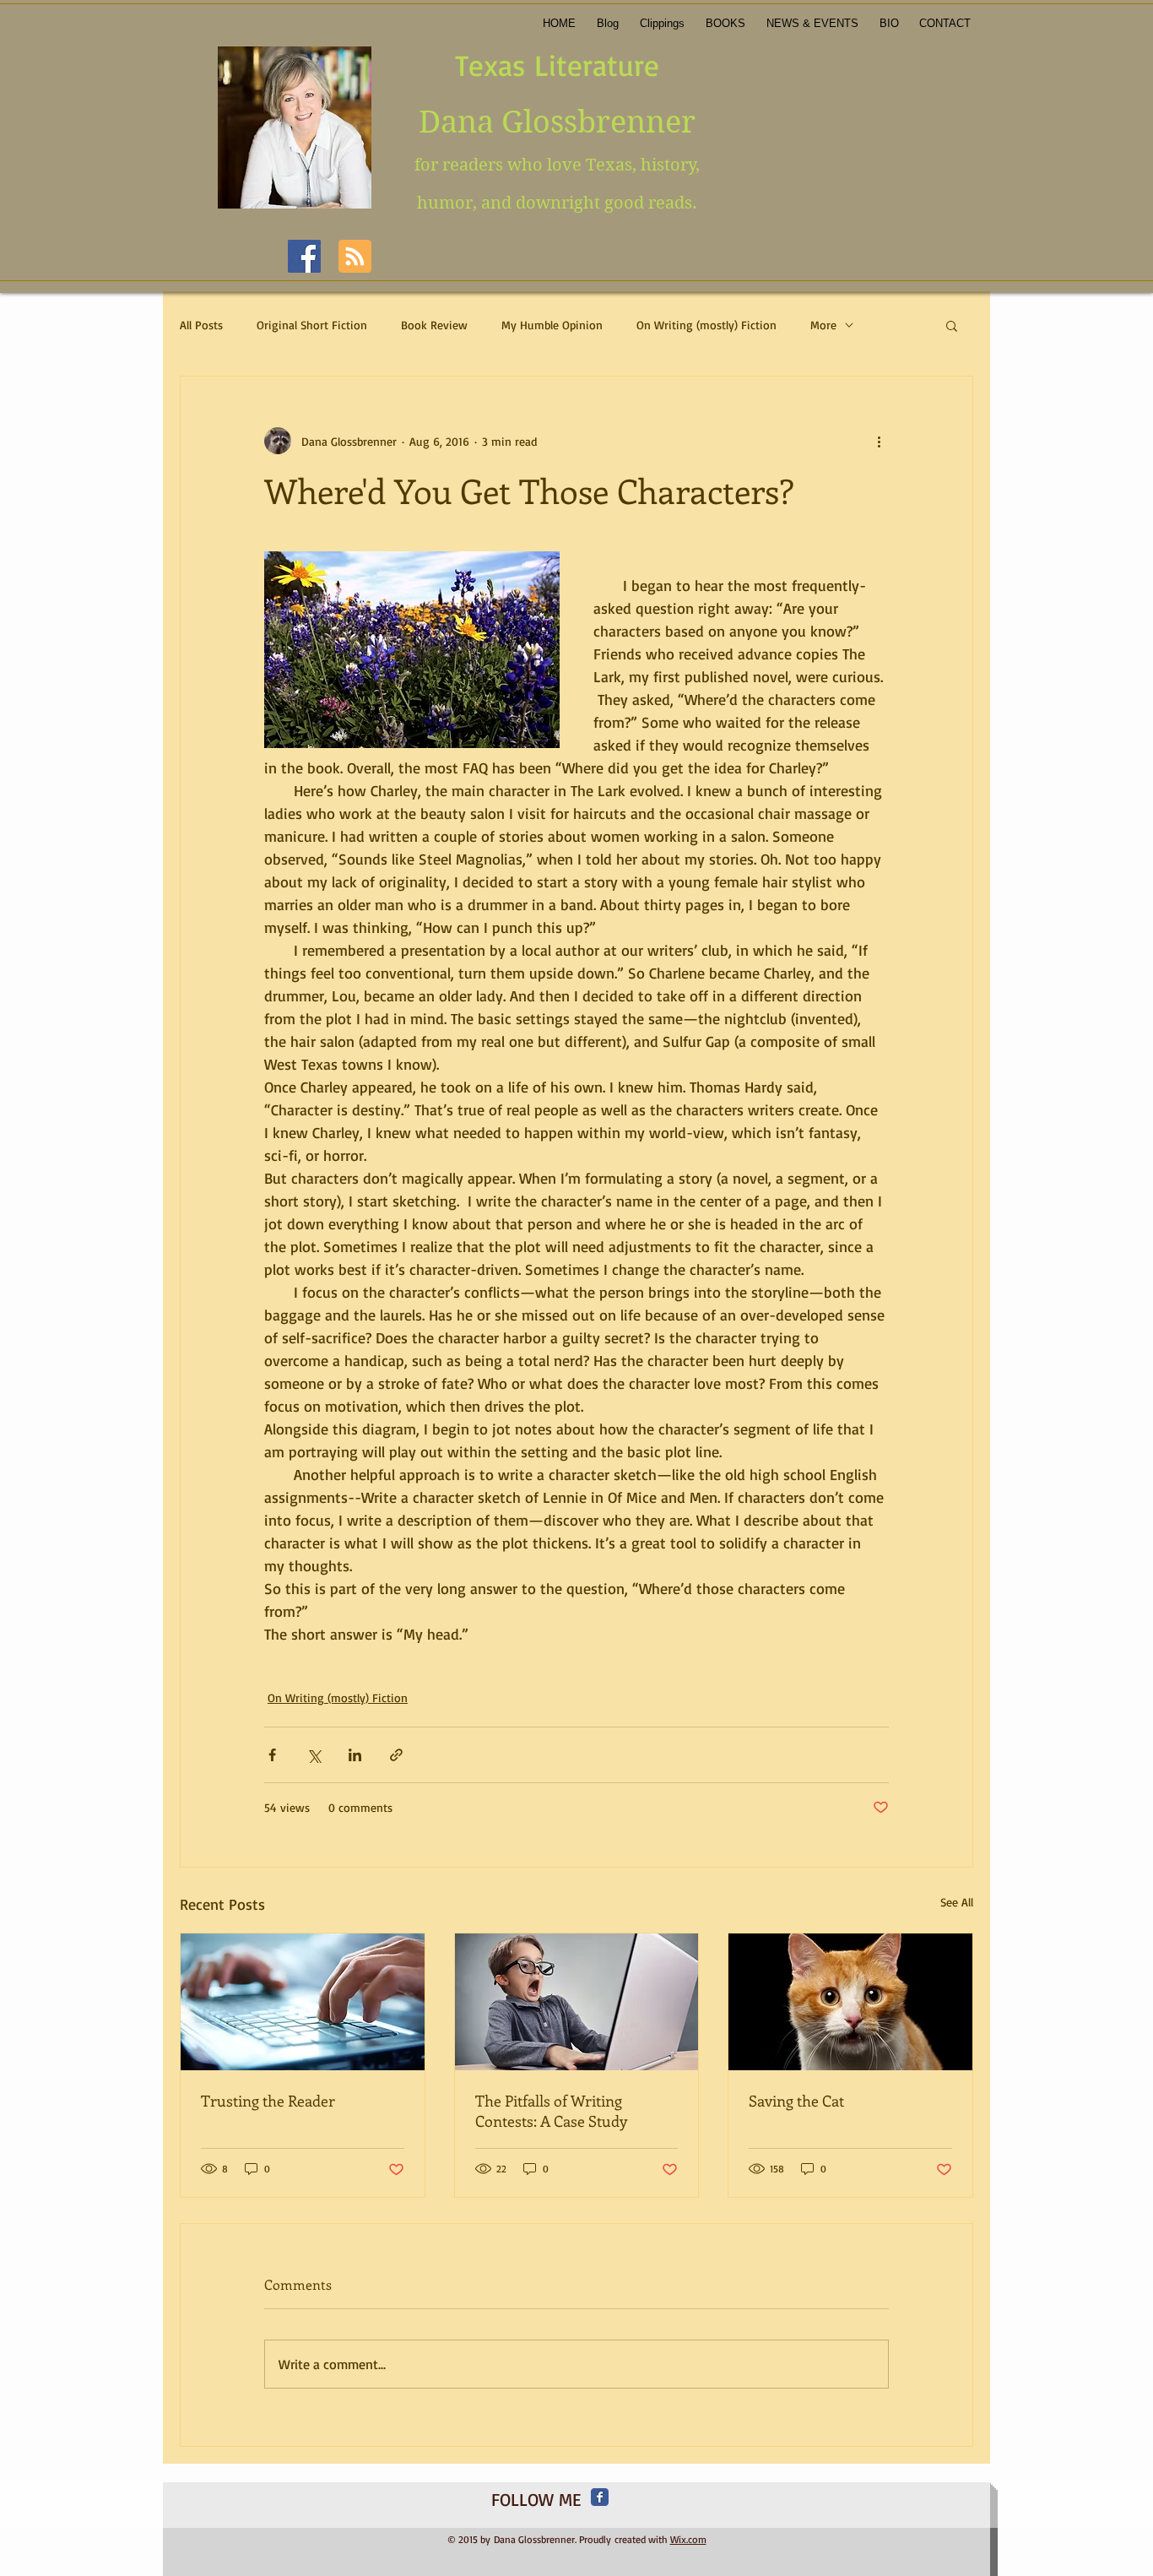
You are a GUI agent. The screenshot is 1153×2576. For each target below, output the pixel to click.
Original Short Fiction (312, 325)
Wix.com (688, 2539)
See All (957, 1902)
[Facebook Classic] (600, 2497)
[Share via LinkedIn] (355, 1755)
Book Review (434, 325)
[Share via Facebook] (272, 1755)
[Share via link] (396, 1755)
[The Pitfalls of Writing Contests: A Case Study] (577, 2002)
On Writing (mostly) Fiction (706, 325)
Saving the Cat (796, 2101)
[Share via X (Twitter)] (314, 1755)
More (823, 325)
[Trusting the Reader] (303, 2002)
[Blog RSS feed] (355, 257)
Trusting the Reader (268, 2101)
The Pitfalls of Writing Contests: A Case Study (551, 2111)
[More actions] (879, 441)
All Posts (201, 325)
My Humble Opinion (552, 325)
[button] (952, 325)
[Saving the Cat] (850, 2002)
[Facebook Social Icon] (304, 256)
